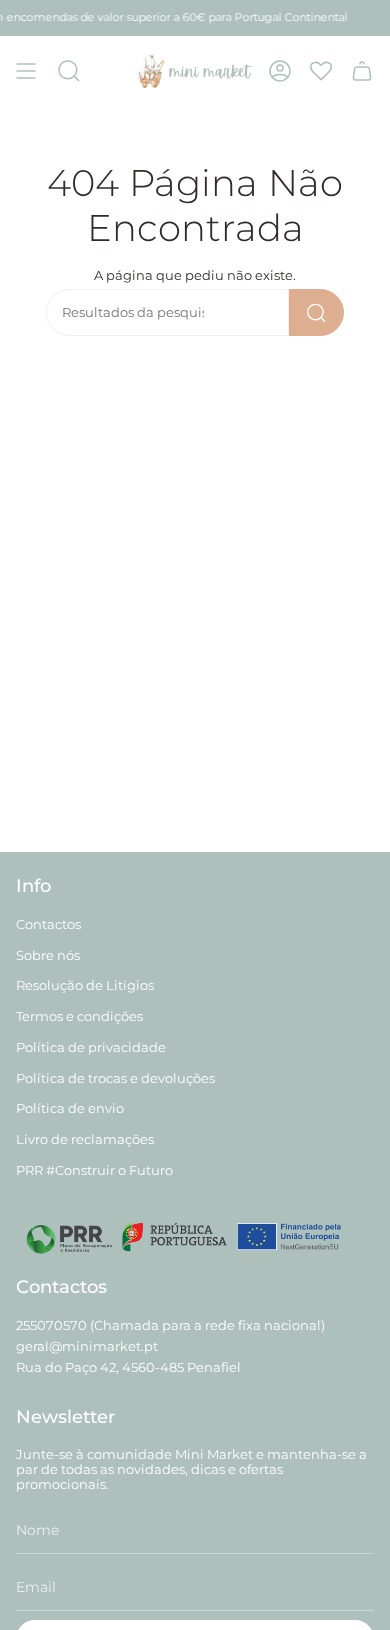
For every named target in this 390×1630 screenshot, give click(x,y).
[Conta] (280, 71)
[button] (69, 71)
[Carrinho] (362, 71)
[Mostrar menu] (26, 71)
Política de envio (70, 1108)
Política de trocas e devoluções (115, 1078)
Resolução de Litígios (85, 985)
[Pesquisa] (316, 312)
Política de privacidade (91, 1047)
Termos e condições (79, 1016)
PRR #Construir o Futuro (94, 1170)
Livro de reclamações (85, 1139)
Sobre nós (48, 955)
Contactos (48, 924)
